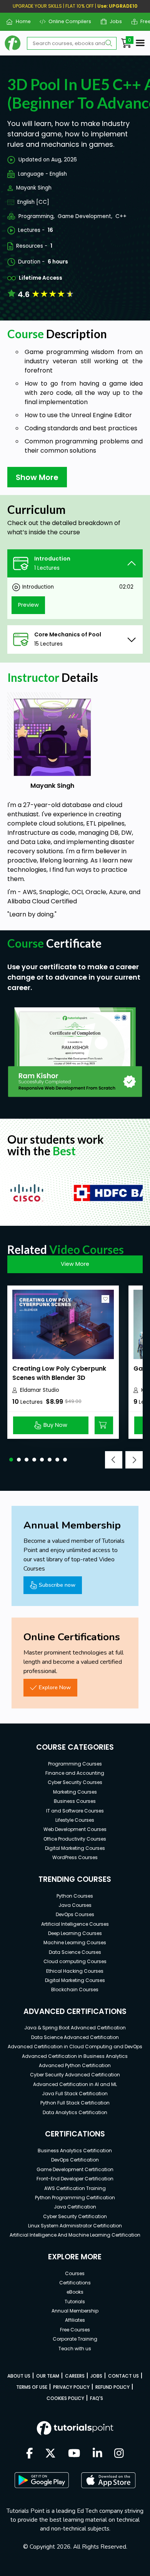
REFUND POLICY (112, 2387)
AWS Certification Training (75, 2188)
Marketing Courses (75, 1792)
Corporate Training (75, 2339)
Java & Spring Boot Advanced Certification (75, 2028)
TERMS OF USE (32, 2387)
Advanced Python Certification (75, 2065)
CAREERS (75, 2376)
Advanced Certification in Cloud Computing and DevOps (75, 2047)
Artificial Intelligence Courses (75, 1924)
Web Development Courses (75, 1829)
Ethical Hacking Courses (75, 1971)
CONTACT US (123, 2376)
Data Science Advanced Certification (75, 2037)
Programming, (37, 216)
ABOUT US (19, 2376)
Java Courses (75, 1905)
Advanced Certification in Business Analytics (75, 2056)
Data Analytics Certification (75, 2112)
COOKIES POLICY (65, 2398)
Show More (37, 477)
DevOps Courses (75, 1914)
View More (75, 1264)
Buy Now (55, 1425)
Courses (75, 2273)
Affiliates (75, 2320)
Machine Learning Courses (75, 1942)
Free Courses (75, 2330)
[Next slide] (134, 1460)
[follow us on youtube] (74, 2454)
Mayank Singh (34, 188)
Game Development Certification (75, 2169)
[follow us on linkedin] (97, 2454)
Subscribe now (57, 1585)
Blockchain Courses (75, 1989)
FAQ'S (97, 2398)
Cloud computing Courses (75, 1961)
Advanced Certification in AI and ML (75, 2084)
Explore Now (55, 1687)
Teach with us (75, 2349)
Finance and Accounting (75, 1773)
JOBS (96, 2376)
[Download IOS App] (108, 2480)
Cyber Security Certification (75, 2216)
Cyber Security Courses (75, 1782)
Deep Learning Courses (75, 1933)
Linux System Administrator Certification (75, 2226)
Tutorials (75, 2302)
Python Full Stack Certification (75, 2103)
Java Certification (75, 2207)
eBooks (75, 2292)
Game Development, (85, 216)
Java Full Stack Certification (75, 2094)
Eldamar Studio (40, 1390)
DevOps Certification (75, 2160)
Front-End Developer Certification (75, 2179)
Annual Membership (75, 2311)
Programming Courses (75, 1764)
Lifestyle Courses (75, 1820)
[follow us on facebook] (30, 2454)
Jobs (113, 21)
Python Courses (75, 1896)
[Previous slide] (114, 1460)
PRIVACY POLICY (71, 2387)
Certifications (75, 2283)
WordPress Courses (75, 1857)
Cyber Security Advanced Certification (75, 2075)
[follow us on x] (50, 2454)
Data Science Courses (75, 1952)
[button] (11, 1460)
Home (20, 21)
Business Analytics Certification (75, 2151)
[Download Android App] (42, 2480)
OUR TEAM (48, 2376)
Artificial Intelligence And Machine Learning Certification (75, 2235)
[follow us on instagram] (119, 2454)
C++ (121, 216)
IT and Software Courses (75, 1811)
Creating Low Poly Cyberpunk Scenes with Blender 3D (59, 1373)
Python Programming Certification (75, 2198)
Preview (28, 605)
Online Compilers (67, 21)
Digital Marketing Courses (75, 1848)
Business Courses (75, 1801)
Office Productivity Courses (75, 1839)
